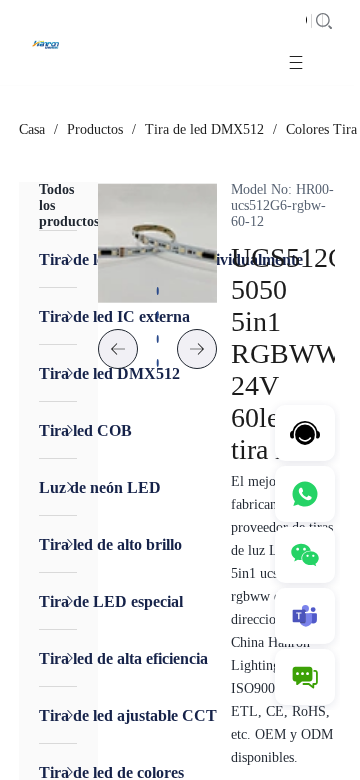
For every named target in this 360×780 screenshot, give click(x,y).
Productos (95, 129)
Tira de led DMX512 (204, 129)
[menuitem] (58, 258)
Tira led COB (85, 430)
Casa (32, 129)
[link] (32, 130)
